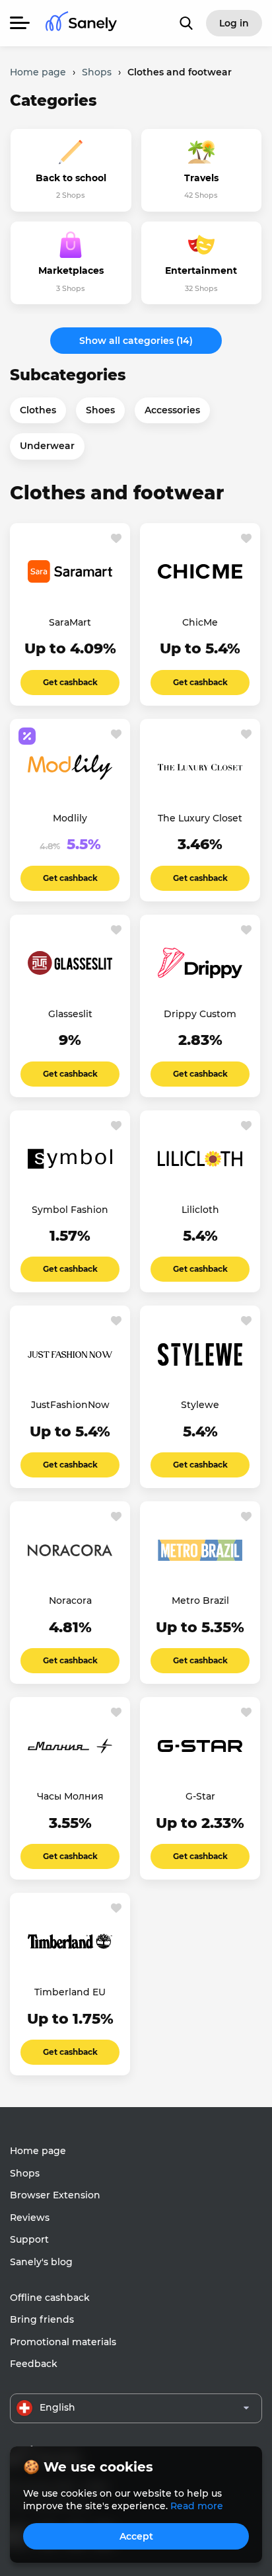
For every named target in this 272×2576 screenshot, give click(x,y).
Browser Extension (55, 2195)
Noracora (70, 1600)
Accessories (172, 410)
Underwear (47, 446)
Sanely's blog (41, 2262)
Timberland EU (70, 1992)
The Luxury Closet (200, 818)
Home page (38, 2151)
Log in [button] (234, 23)
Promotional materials (63, 2342)
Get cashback (70, 682)
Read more (197, 2506)
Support (29, 2239)
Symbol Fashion (70, 1210)
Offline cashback (50, 2298)
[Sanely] (81, 23)
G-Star (200, 1796)
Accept (136, 2536)
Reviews (30, 2218)
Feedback (34, 2364)
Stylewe (200, 1405)
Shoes (100, 410)
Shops (25, 2173)
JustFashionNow (70, 1405)
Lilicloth (200, 1210)
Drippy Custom (200, 1014)
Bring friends (42, 2319)
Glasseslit (70, 1014)
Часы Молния (70, 1796)
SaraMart (70, 622)
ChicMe (200, 622)
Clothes (38, 410)
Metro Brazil (200, 1600)
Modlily (70, 818)
